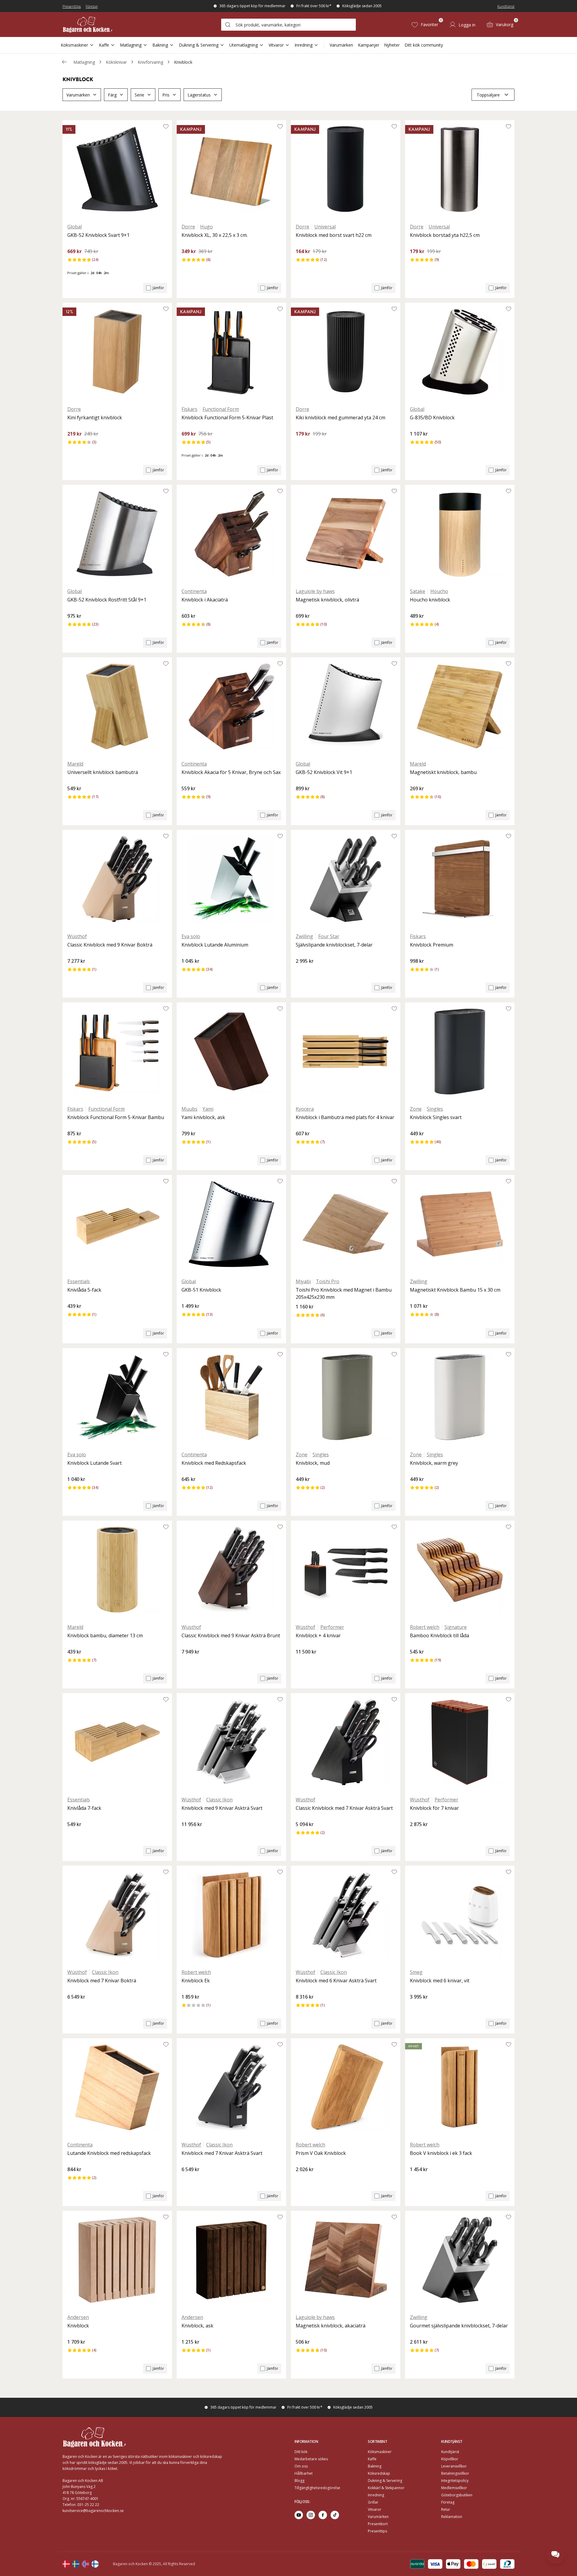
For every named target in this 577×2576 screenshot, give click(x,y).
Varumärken (341, 45)
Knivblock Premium (432, 945)
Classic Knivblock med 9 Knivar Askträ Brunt (231, 1635)
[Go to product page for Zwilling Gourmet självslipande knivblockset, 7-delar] (460, 2260)
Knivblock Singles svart (436, 1117)
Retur (446, 2509)
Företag (92, 6)
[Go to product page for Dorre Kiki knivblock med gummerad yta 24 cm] (346, 352)
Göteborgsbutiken (457, 2495)
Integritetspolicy (455, 2481)
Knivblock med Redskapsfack (214, 1463)
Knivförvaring (150, 62)
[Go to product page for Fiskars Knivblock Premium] (460, 879)
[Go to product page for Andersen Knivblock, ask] (231, 2260)
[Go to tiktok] (335, 2515)
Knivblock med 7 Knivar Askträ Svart (222, 2153)
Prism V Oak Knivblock (321, 2153)
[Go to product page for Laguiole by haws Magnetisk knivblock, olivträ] (346, 534)
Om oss (301, 2466)
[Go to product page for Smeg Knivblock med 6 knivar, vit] (460, 1915)
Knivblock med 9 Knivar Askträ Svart (222, 1808)
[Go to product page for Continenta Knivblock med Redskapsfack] (231, 1397)
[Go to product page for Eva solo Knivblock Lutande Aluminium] (231, 879)
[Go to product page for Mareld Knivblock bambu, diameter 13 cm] (117, 1570)
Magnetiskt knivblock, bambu (443, 772)
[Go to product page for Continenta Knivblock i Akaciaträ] (231, 534)
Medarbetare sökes (311, 2459)
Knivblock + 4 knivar (318, 1635)
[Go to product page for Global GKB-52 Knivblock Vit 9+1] (346, 706)
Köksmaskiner (74, 45)
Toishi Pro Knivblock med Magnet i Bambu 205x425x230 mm (344, 1293)
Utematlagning (244, 45)
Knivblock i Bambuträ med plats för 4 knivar (345, 1117)
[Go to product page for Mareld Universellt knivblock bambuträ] (117, 706)
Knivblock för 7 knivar (434, 1808)
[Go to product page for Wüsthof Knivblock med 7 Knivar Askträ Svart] (231, 2087)
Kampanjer (369, 45)
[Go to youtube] (299, 2515)
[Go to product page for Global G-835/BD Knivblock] (460, 352)
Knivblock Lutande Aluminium (215, 945)
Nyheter (392, 45)
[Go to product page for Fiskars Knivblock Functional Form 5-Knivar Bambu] (117, 1051)
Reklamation (452, 2517)
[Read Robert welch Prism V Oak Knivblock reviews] (302, 2180)
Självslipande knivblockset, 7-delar (334, 945)
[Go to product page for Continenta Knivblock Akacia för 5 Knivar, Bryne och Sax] (231, 706)
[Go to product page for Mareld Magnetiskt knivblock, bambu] (460, 706)
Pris (166, 95)
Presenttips (72, 6)
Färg (112, 95)
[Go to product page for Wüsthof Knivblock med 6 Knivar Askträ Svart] (346, 1915)
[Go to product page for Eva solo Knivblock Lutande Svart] (117, 1397)
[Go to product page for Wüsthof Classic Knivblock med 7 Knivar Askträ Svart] (346, 1742)
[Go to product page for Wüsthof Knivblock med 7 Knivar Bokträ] (117, 1915)
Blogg (299, 2481)
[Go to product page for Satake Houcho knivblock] (460, 534)
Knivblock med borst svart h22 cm (334, 235)
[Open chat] (555, 2554)
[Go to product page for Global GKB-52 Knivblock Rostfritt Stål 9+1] (117, 534)
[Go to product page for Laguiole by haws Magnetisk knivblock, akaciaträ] (346, 2260)
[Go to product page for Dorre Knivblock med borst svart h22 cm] (346, 169)
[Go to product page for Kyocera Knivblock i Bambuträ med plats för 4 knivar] (346, 1051)
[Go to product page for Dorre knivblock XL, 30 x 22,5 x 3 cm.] (231, 169)
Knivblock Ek (196, 1981)
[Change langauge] (66, 2564)
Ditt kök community (424, 45)
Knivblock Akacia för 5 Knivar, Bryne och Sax (231, 772)
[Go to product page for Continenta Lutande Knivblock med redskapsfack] (117, 2087)
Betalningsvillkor (455, 2473)
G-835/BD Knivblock (432, 418)
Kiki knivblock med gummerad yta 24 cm (340, 418)
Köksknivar (116, 62)
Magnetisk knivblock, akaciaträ (331, 2326)
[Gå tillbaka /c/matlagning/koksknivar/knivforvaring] (64, 62)
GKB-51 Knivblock (201, 1290)
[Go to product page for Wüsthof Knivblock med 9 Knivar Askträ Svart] (231, 1742)
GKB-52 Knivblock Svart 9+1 (98, 235)
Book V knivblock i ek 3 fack (441, 2153)
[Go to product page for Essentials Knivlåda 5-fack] (117, 1224)
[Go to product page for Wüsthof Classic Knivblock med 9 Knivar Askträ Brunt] (231, 1570)
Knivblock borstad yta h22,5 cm (445, 235)
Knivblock (183, 62)
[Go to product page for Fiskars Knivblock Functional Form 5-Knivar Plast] (231, 352)
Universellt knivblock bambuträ (103, 772)
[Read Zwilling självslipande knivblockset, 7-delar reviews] (302, 971)
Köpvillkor (450, 2459)
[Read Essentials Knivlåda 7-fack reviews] (74, 1834)
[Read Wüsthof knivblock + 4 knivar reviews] (302, 1662)
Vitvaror (276, 45)
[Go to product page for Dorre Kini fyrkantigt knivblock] (117, 352)
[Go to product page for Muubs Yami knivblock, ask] (231, 1051)
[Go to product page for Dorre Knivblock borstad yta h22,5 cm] (460, 169)
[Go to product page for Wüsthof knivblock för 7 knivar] (460, 1742)
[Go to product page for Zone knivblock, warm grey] (460, 1397)
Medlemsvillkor (454, 2488)
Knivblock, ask (197, 2326)
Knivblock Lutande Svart (95, 1463)
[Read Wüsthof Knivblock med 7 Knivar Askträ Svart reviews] (188, 2180)
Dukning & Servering (199, 45)
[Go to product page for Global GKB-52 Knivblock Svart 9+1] (117, 169)
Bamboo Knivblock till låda (440, 1635)
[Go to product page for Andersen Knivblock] (117, 2260)
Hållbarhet (304, 2473)
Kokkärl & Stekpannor (386, 2488)
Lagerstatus (199, 95)
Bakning (160, 45)
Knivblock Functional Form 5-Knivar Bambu (116, 1117)
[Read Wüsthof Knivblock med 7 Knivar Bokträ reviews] (74, 2007)
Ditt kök (301, 2452)
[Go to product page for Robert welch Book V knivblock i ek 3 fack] (460, 2087)
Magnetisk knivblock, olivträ (327, 600)
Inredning (304, 45)
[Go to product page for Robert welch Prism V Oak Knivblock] (346, 2087)
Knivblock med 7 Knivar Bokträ (102, 1981)
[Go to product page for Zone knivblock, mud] (346, 1397)
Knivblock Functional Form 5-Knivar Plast (227, 418)
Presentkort (378, 2524)
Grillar (373, 2502)
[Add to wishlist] (166, 126)
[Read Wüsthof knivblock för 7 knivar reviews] (417, 1834)
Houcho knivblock (430, 600)
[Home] (87, 24)
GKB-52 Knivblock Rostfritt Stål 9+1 (107, 600)
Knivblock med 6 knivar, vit (440, 1981)
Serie (139, 95)
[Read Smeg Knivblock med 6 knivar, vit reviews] (417, 2007)
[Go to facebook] (323, 2515)
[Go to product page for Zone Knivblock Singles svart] (460, 1051)
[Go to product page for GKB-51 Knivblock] (231, 1224)
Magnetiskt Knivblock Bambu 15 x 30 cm (455, 1290)
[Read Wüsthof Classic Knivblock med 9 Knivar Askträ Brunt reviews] (188, 1662)
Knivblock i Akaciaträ (205, 600)
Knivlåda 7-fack (84, 1808)
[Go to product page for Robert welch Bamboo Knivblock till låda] (460, 1570)
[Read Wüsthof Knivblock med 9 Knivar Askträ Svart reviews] (188, 1834)
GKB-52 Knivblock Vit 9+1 (324, 772)
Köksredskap (379, 2473)
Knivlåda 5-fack (84, 1290)
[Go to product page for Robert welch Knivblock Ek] (231, 1915)
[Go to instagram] (311, 2515)
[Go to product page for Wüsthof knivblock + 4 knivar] (346, 1570)
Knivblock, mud (313, 1463)
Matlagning (131, 45)
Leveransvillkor (454, 2466)
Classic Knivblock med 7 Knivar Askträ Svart (344, 1808)
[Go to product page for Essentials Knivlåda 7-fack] (117, 1742)
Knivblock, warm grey (434, 1463)
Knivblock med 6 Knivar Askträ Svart (336, 1981)
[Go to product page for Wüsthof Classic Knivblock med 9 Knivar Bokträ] (117, 879)
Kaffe (104, 45)
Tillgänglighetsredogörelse (317, 2488)
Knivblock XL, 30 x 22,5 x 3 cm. (215, 235)
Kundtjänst (506, 6)
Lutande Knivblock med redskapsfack (109, 2153)
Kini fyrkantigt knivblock (95, 418)
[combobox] (288, 25)
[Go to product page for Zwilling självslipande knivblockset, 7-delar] (346, 879)
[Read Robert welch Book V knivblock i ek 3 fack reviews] (417, 2180)
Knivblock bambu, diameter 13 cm (105, 1635)
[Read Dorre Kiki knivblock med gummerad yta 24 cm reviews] (302, 444)
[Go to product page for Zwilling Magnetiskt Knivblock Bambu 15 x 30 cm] (460, 1224)
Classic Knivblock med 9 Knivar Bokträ (110, 945)
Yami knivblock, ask (203, 1117)
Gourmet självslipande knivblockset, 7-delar (459, 2326)
